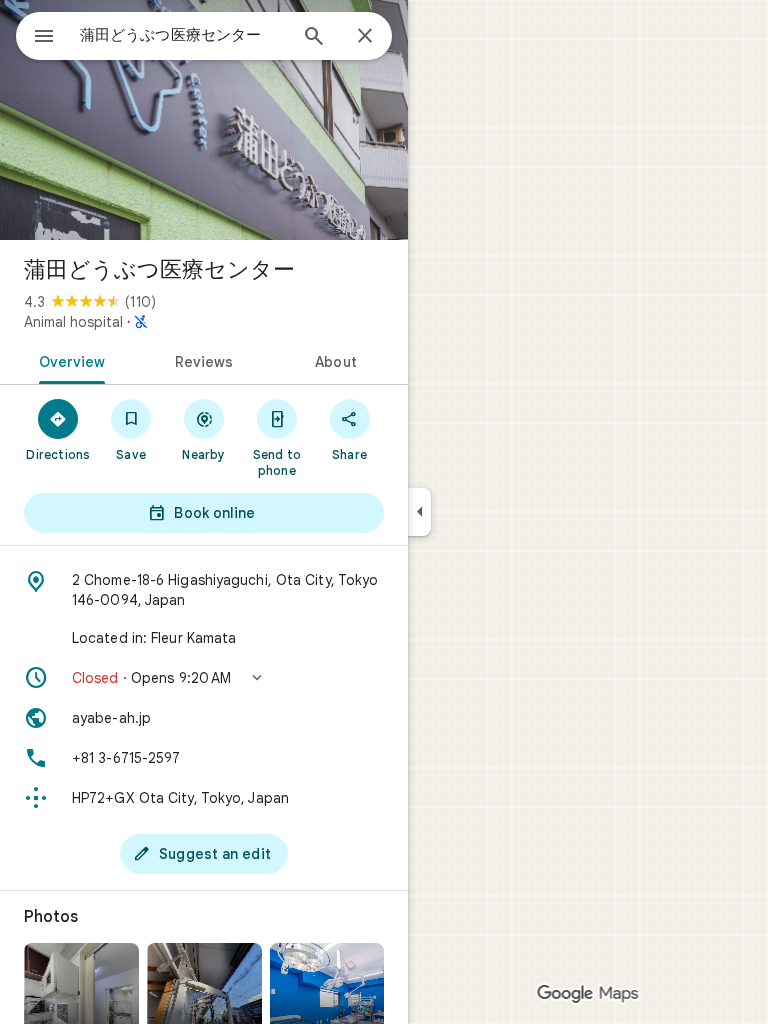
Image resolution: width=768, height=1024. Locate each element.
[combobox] (183, 35)
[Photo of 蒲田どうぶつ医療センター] (204, 120)
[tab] (68, 360)
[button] (204, 678)
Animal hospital (73, 322)
